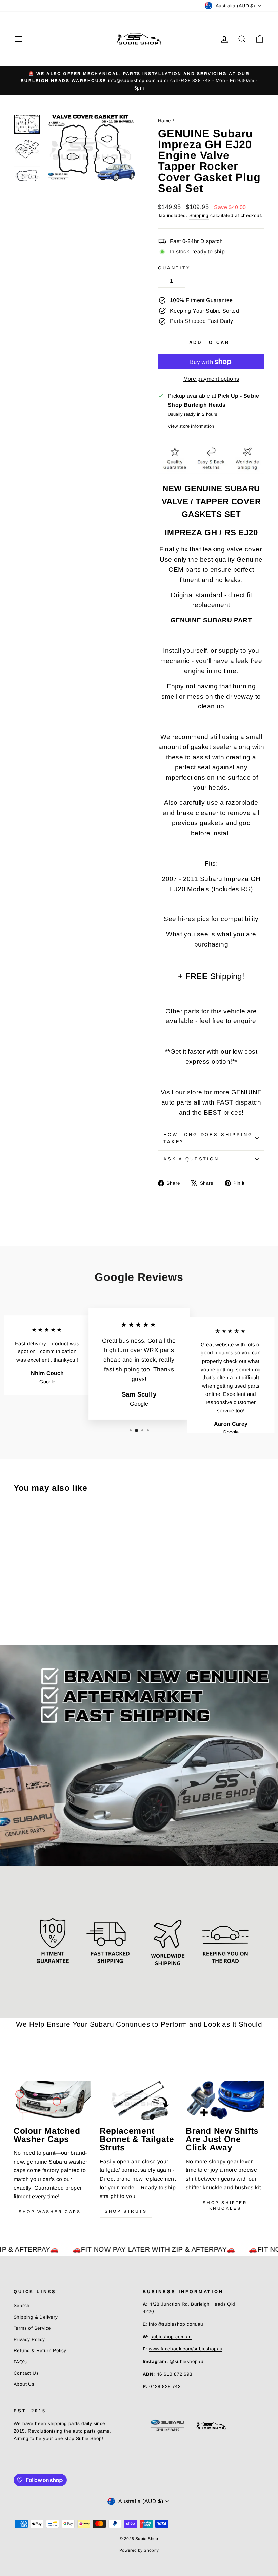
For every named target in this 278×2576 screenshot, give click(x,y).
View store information (191, 426)
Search (22, 2306)
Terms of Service (32, 2328)
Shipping (199, 216)
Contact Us (26, 2373)
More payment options (211, 379)
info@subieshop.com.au (176, 2324)
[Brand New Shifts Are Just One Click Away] (225, 2101)
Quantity (174, 268)
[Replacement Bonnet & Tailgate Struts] (139, 2101)
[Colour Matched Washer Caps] (53, 2101)
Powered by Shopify (139, 2550)
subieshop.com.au (171, 2337)
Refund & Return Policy (40, 2351)
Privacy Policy (29, 2339)
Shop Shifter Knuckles (225, 2206)
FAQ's (20, 2362)
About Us (24, 2384)
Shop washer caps (50, 2212)
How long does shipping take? (208, 1138)
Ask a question (191, 1159)
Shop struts (126, 2211)
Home (165, 121)
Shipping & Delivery (36, 2317)
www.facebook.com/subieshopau (186, 2349)
